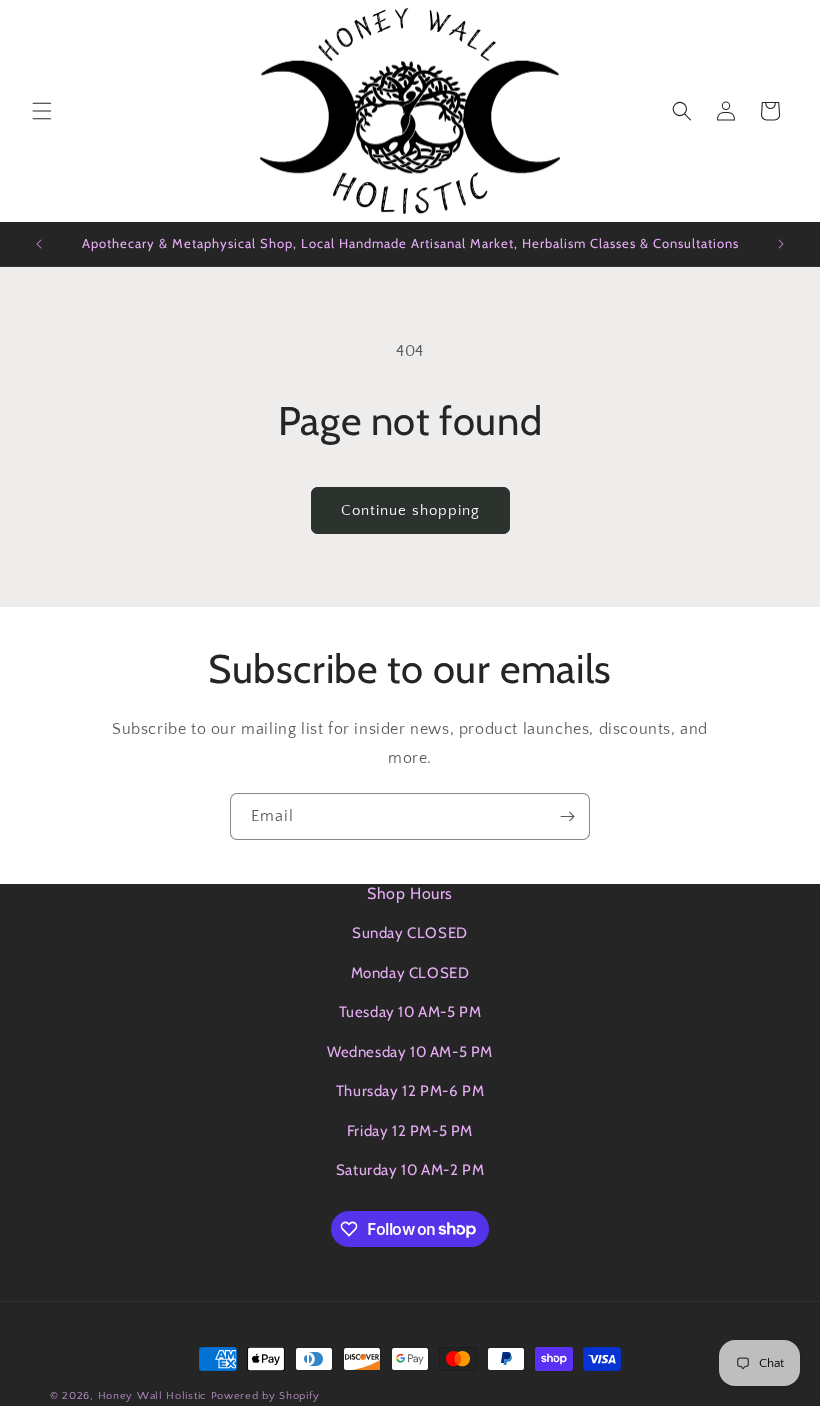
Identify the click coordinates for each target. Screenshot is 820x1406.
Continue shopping (410, 510)
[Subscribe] (567, 816)
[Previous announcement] (39, 244)
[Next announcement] (781, 244)
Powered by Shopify (265, 1396)
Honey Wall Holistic (152, 1396)
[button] (42, 111)
